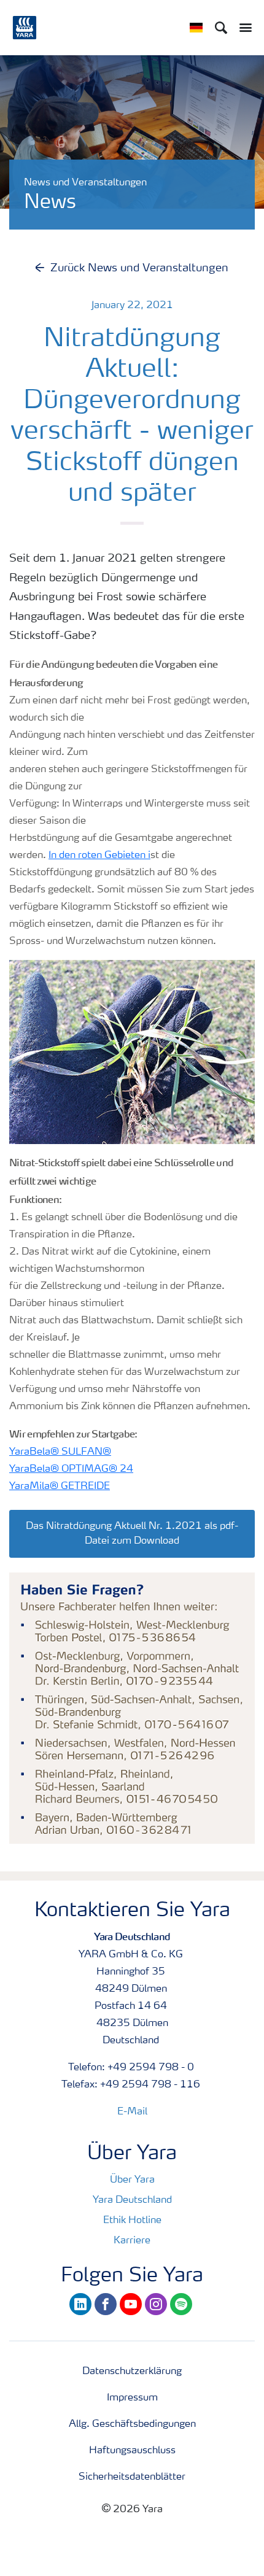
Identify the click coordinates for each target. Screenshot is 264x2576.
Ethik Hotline (132, 2221)
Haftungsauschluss (132, 2451)
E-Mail (132, 2112)
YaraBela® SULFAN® (60, 1452)
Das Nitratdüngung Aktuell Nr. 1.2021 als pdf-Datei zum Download (132, 1534)
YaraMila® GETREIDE (60, 1487)
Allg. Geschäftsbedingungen (132, 2424)
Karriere (132, 2241)
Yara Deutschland (132, 2200)
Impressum (132, 2398)
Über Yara (132, 2180)
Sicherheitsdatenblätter (132, 2477)
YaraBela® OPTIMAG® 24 (71, 1469)
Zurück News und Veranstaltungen (139, 268)
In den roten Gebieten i (99, 856)
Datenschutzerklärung (132, 2372)
